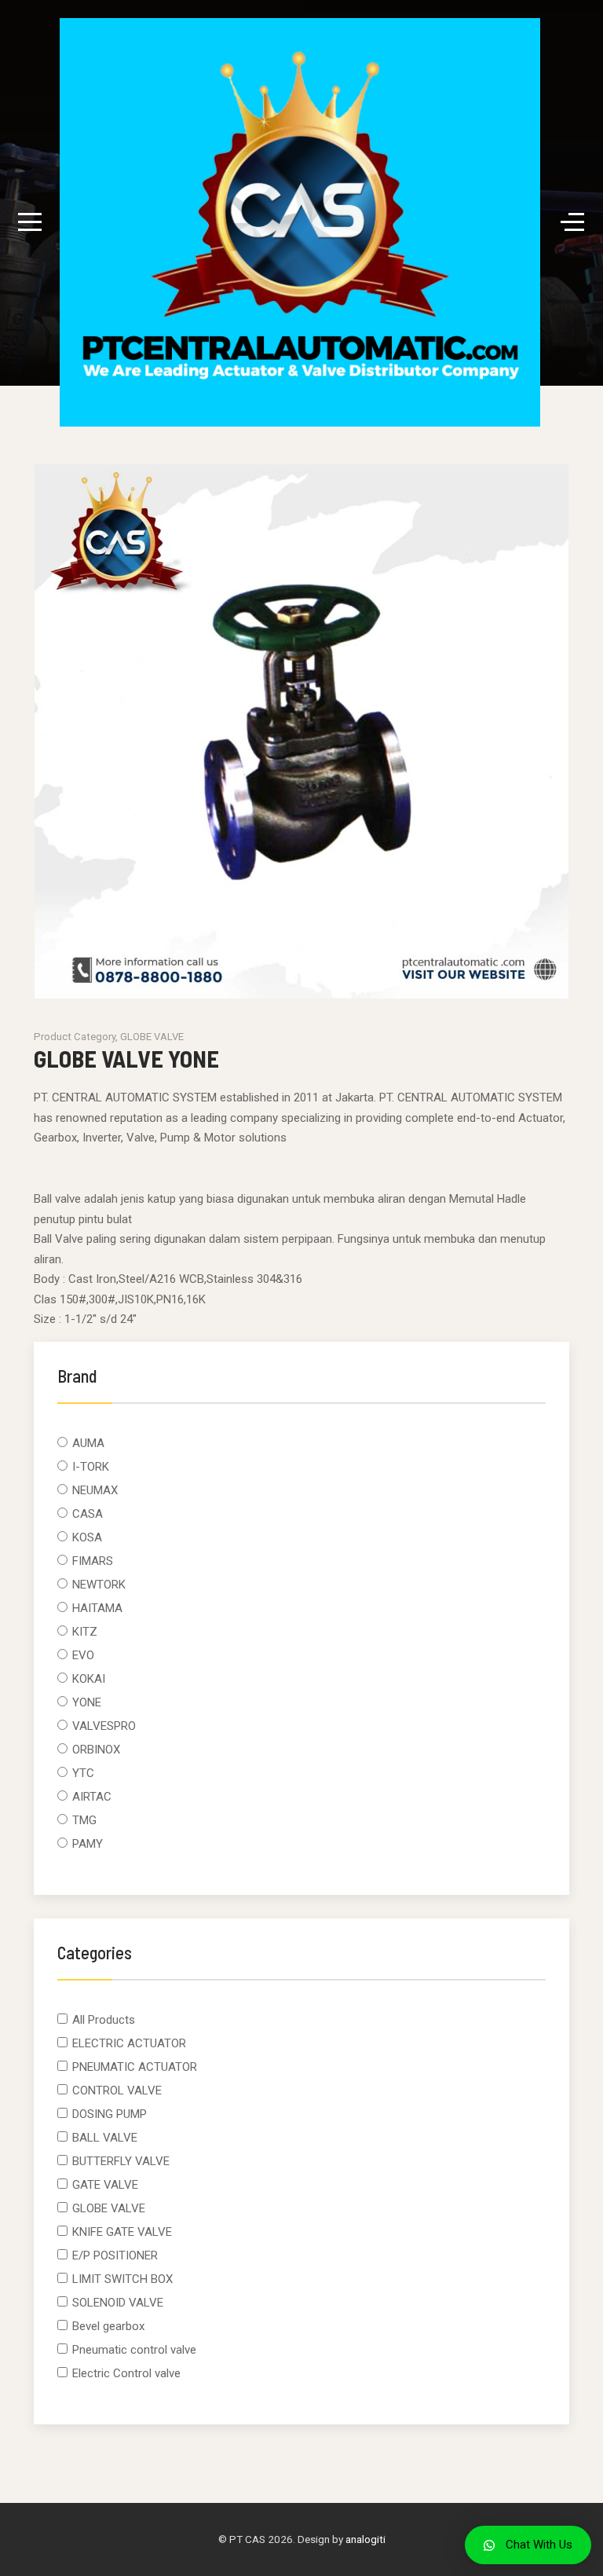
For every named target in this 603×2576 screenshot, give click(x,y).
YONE (87, 1702)
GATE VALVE (105, 2185)
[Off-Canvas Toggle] (572, 222)
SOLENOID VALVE (118, 2303)
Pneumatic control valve (134, 2350)
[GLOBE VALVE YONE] (301, 735)
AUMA (88, 1443)
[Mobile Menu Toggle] (30, 222)
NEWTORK (99, 1585)
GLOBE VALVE (109, 2208)
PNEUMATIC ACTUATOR (135, 2067)
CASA (88, 1514)
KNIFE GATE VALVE (122, 2232)
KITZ (85, 1632)
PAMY (88, 1844)
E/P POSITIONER (115, 2255)
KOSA (87, 1537)
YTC (83, 1773)
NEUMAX (95, 1490)
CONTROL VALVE (117, 2090)
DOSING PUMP (110, 2114)
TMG (84, 1820)
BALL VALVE (105, 2138)
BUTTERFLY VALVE (121, 2161)
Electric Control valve (126, 2373)
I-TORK (91, 1467)
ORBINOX (96, 1750)
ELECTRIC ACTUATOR (129, 2043)
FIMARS (93, 1561)
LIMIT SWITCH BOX (122, 2279)
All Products (104, 2020)
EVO (83, 1655)
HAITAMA (97, 1608)
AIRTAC (92, 1797)
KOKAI (89, 1679)
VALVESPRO (104, 1726)
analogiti (365, 2539)
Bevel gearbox (108, 2326)
